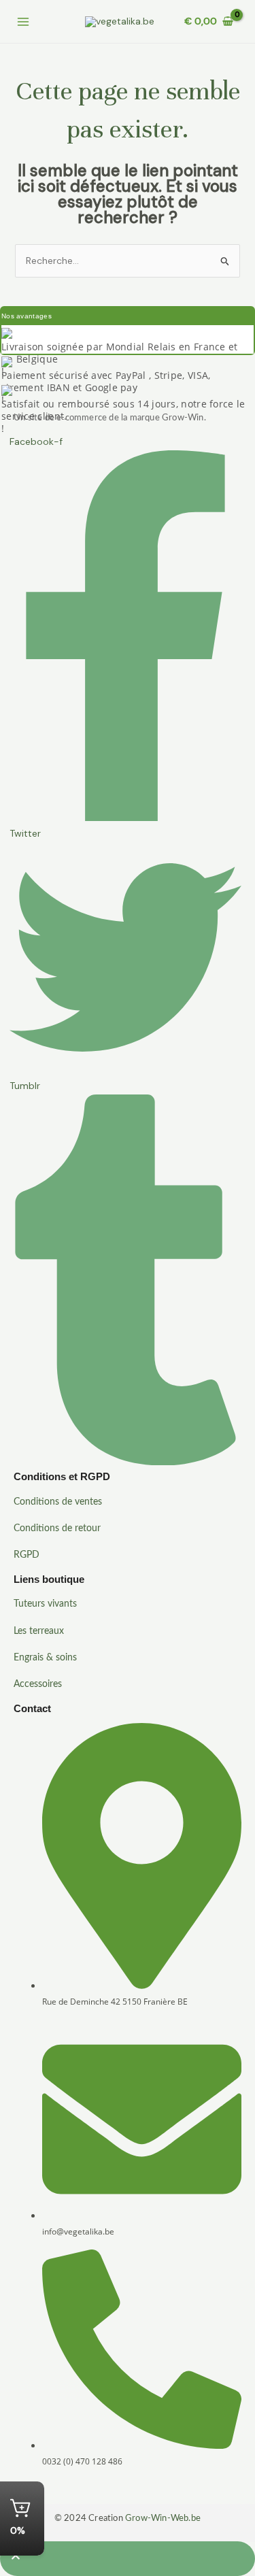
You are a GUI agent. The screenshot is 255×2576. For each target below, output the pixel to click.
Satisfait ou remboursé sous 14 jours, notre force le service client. (123, 410)
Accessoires (38, 1684)
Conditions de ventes (58, 1502)
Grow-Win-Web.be (163, 2519)
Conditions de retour (57, 1528)
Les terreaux (39, 1631)
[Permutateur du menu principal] (23, 22)
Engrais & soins (45, 1658)
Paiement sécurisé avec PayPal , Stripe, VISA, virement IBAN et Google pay (106, 381)
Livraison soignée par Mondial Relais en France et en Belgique (120, 353)
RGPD (27, 1555)
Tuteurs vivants (45, 1604)
